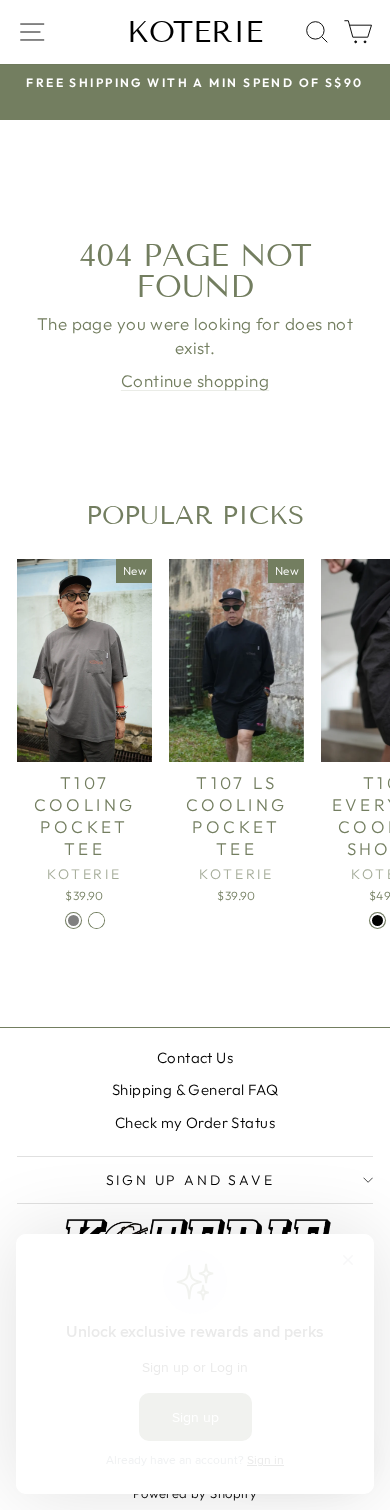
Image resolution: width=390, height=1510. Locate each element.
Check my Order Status (195, 1122)
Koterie (195, 32)
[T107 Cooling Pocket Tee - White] (96, 920)
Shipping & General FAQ (195, 1089)
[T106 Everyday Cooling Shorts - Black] (377, 920)
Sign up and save (190, 1180)
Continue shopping (195, 380)
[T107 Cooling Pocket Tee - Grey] (73, 920)
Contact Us (195, 1057)
